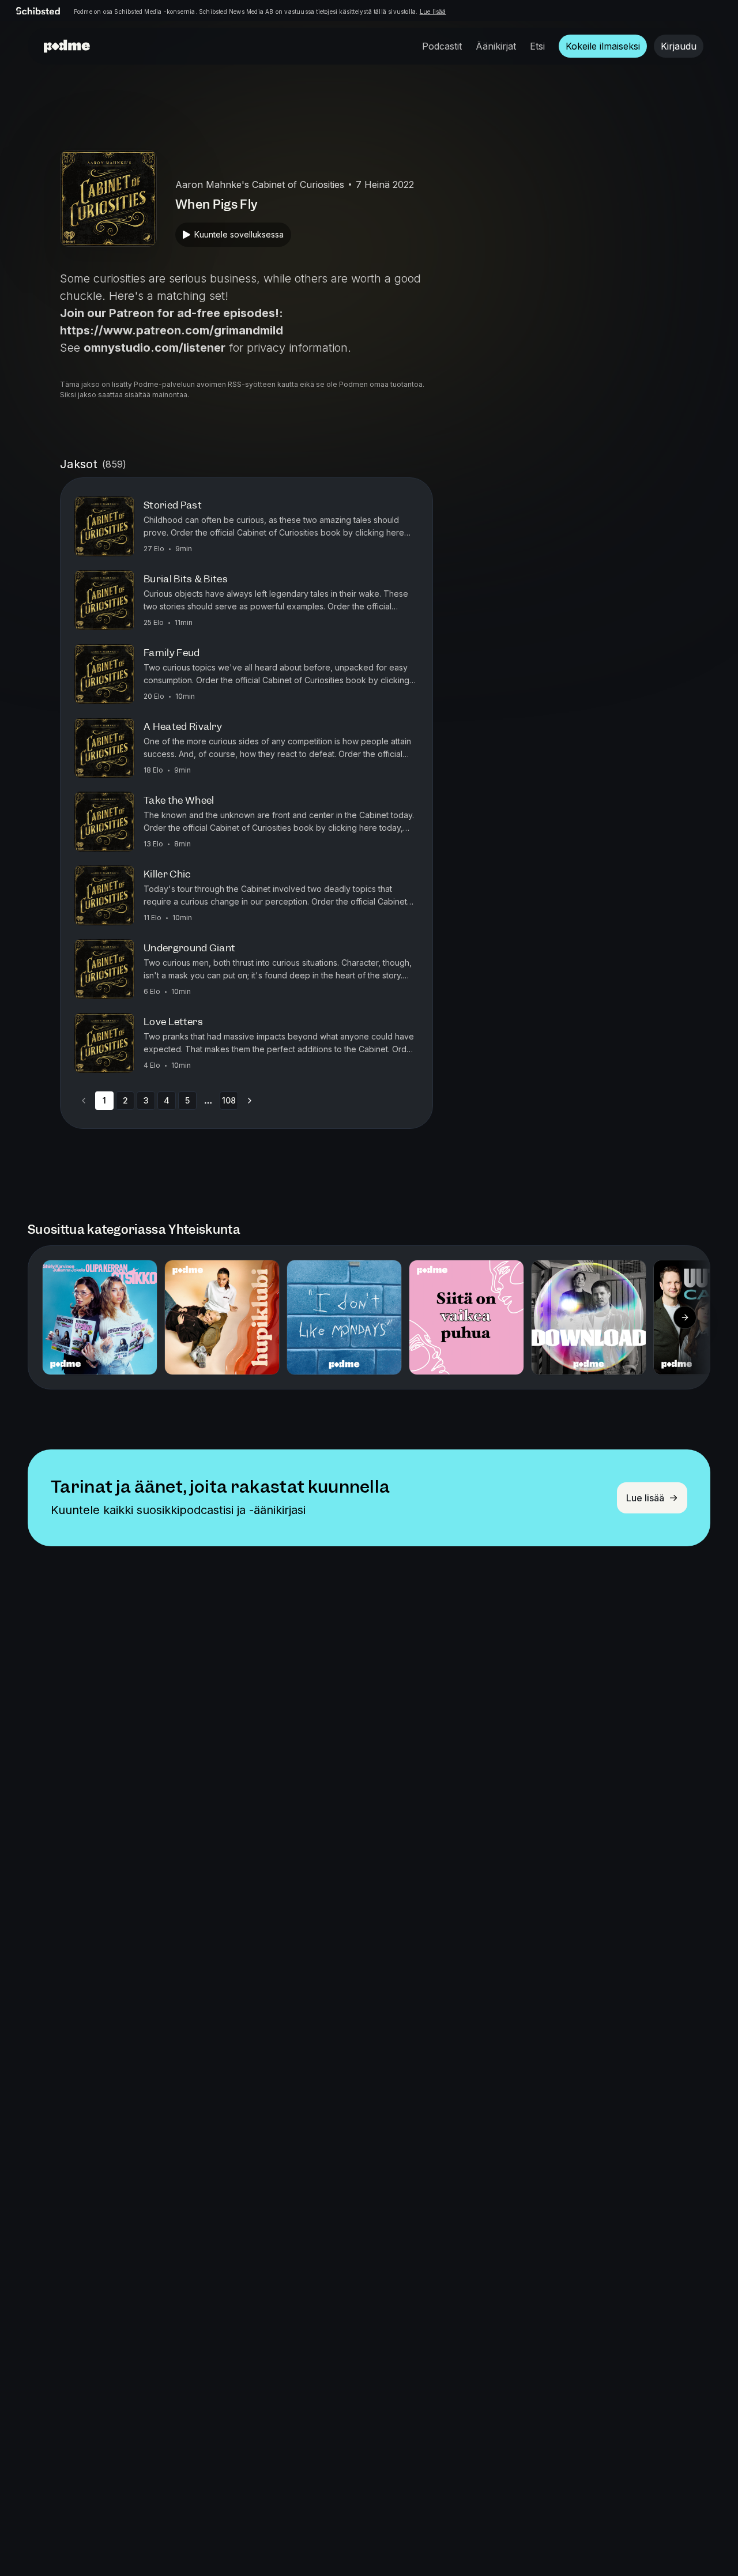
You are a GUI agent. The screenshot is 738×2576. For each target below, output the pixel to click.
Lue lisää (433, 12)
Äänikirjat (496, 46)
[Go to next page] (250, 1101)
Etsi (537, 46)
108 (229, 1100)
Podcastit (442, 46)
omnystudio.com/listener (155, 348)
